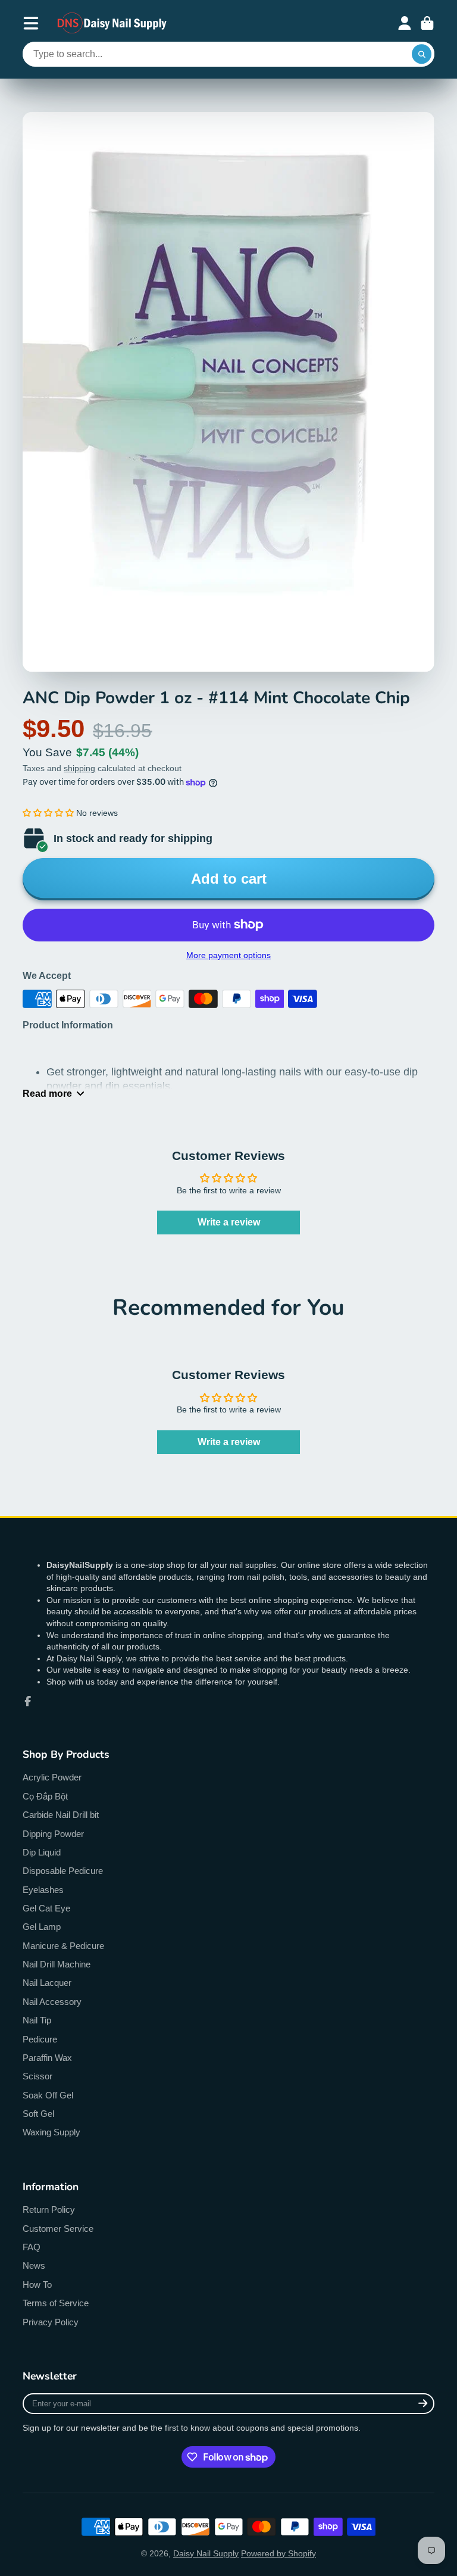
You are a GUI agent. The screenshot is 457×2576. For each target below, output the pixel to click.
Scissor (37, 2076)
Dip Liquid (42, 1852)
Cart (427, 23)
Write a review (229, 1222)
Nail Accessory (52, 2002)
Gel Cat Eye (46, 1908)
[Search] (422, 54)
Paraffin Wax (47, 2058)
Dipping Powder (53, 1834)
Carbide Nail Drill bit (61, 1815)
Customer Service (58, 2229)
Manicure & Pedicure (63, 1946)
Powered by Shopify (278, 2553)
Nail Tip (37, 2020)
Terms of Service (56, 2303)
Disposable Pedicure (63, 1871)
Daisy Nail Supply (206, 2553)
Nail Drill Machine (57, 1964)
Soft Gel (38, 2114)
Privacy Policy (51, 2322)
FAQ (32, 2247)
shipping (79, 768)
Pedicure (40, 2039)
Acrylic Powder (52, 1777)
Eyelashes (43, 1890)
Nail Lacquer (47, 1983)
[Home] (112, 23)
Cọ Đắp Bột (45, 1796)
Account (405, 23)
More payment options (228, 955)
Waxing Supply (51, 2132)
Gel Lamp (42, 1927)
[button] (48, 813)
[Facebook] (28, 1701)
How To (37, 2285)
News (34, 2265)
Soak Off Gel (48, 2095)
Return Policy (49, 2209)
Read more (47, 1093)
